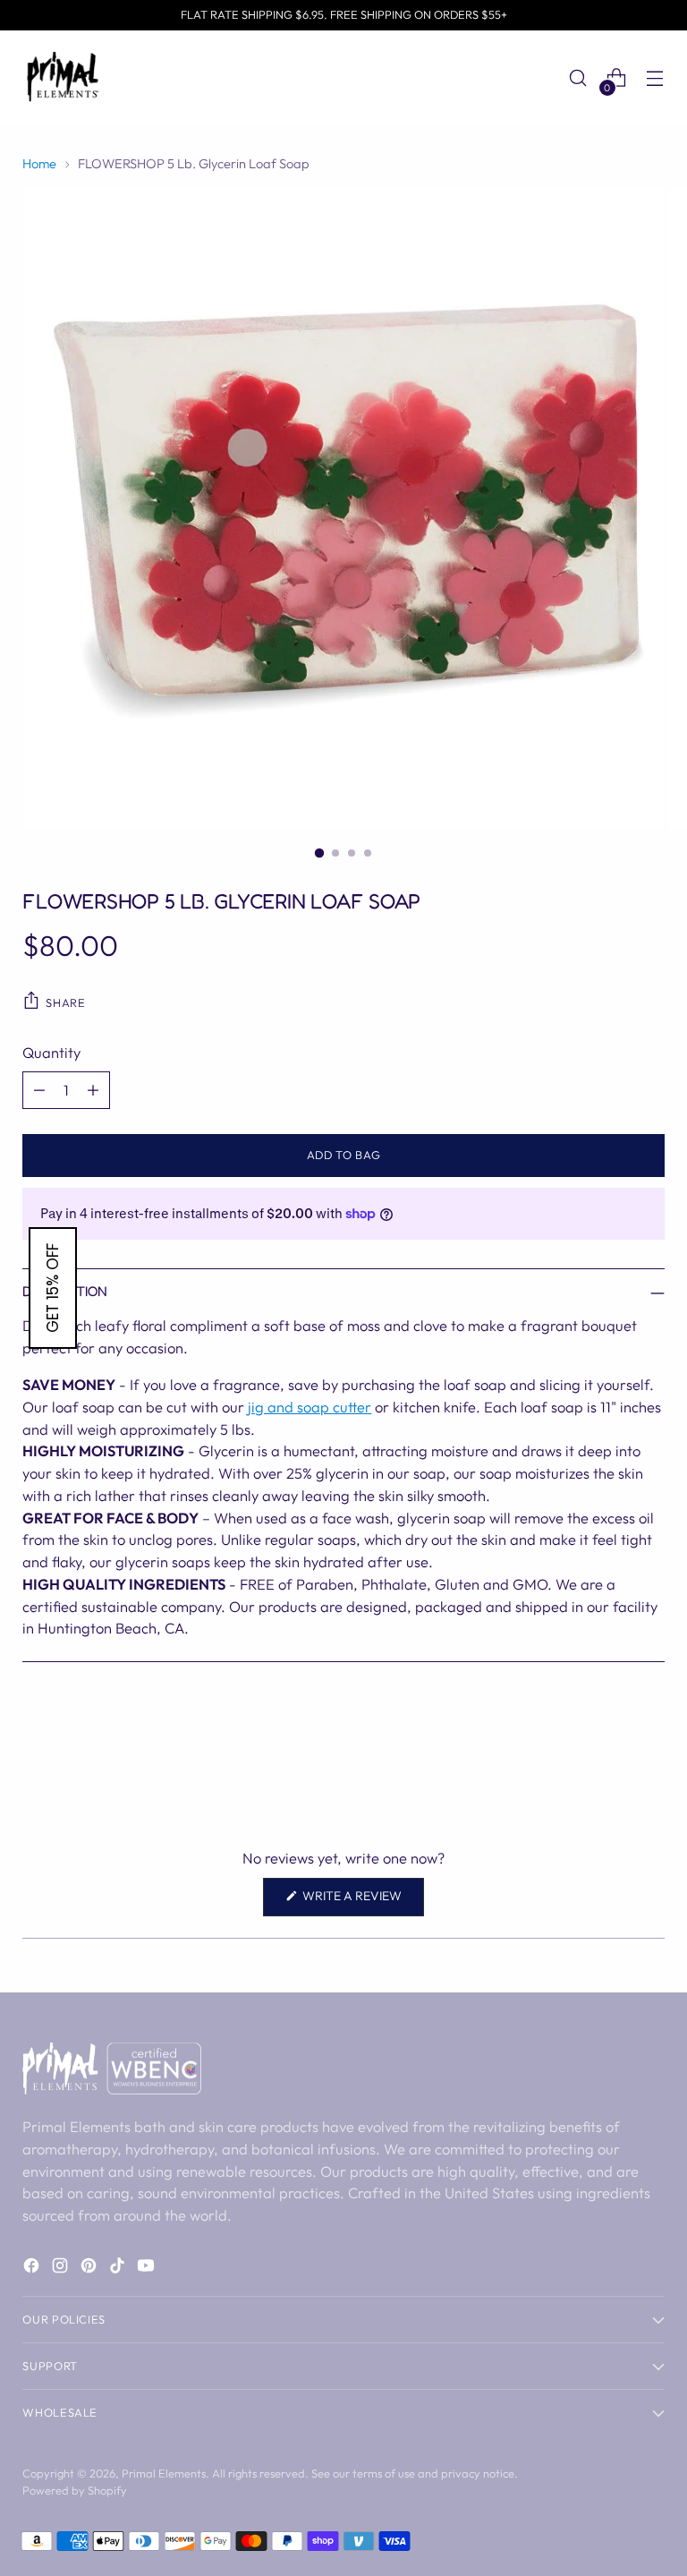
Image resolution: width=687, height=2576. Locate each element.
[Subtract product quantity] (39, 1090)
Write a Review (362, 1902)
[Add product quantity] (93, 1090)
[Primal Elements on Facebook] (33, 2269)
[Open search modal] (578, 78)
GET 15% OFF (53, 1288)
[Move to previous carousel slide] (608, 1761)
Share (65, 1002)
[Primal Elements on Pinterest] (90, 2269)
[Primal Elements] (63, 78)
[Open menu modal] (655, 78)
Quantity (51, 1052)
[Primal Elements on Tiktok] (119, 2269)
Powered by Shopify (75, 2490)
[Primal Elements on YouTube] (148, 2269)
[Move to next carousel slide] (649, 1760)
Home (39, 163)
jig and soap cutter (310, 1407)
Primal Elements (164, 2473)
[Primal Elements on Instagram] (62, 2269)
